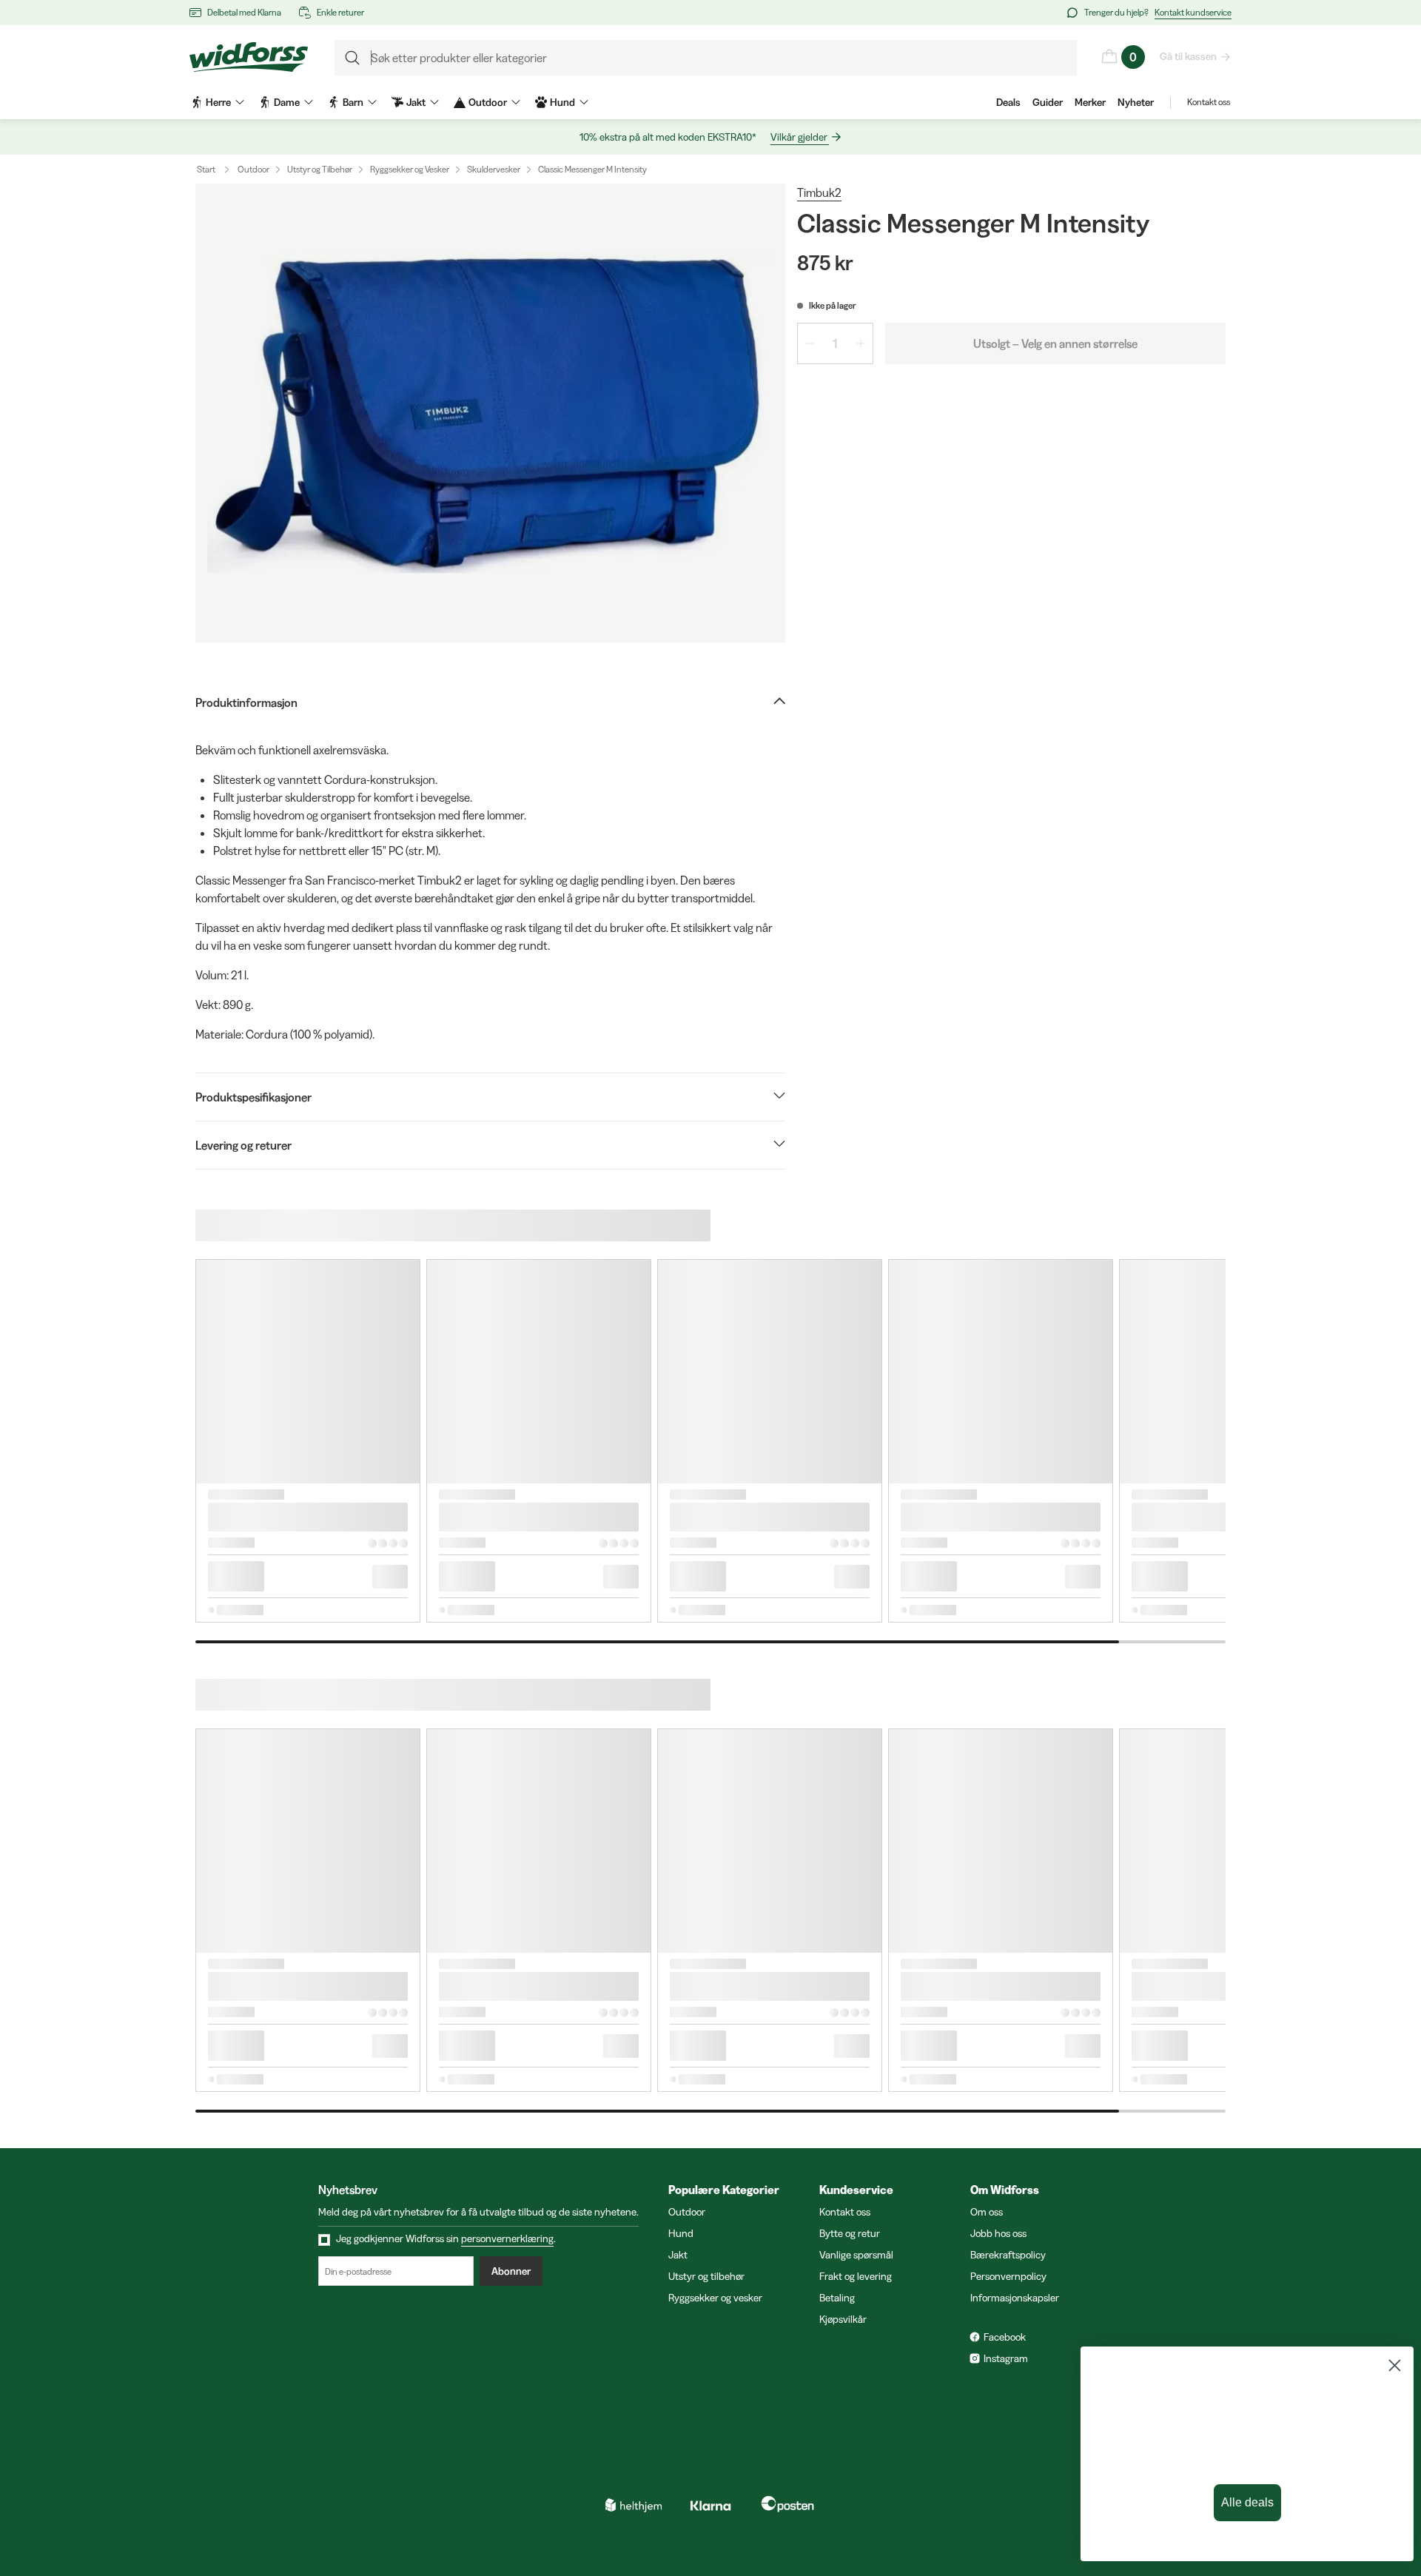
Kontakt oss (1209, 102)
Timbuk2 (819, 192)
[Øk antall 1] (861, 343)
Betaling (837, 2298)
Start (206, 169)
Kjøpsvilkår (843, 2319)
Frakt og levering (856, 2276)
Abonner (511, 2271)
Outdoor (253, 169)
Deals (1008, 102)
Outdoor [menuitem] (488, 102)
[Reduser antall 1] (810, 343)
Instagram (1006, 2358)
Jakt (678, 2255)
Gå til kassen (1188, 56)
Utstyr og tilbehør (706, 2276)
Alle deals (1240, 2503)
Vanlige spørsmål (856, 2255)
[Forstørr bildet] (490, 413)
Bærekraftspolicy (1008, 2255)
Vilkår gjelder (799, 137)
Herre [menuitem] (218, 102)
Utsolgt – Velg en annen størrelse (1055, 343)
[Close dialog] (1387, 2365)
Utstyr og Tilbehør (320, 169)
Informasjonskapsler (1015, 2298)
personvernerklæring (507, 2238)
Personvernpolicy (1008, 2276)
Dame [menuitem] (287, 102)
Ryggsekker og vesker (715, 2298)
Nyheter (1136, 102)
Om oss (987, 2212)
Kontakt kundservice (1193, 12)
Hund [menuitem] (562, 102)
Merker (1090, 102)
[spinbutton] (835, 343)
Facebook (1005, 2337)
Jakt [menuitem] (416, 102)
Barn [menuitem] (353, 102)
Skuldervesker (494, 169)
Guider (1048, 102)
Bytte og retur (850, 2233)
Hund (681, 2233)
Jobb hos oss (998, 2233)
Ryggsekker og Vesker (410, 169)
